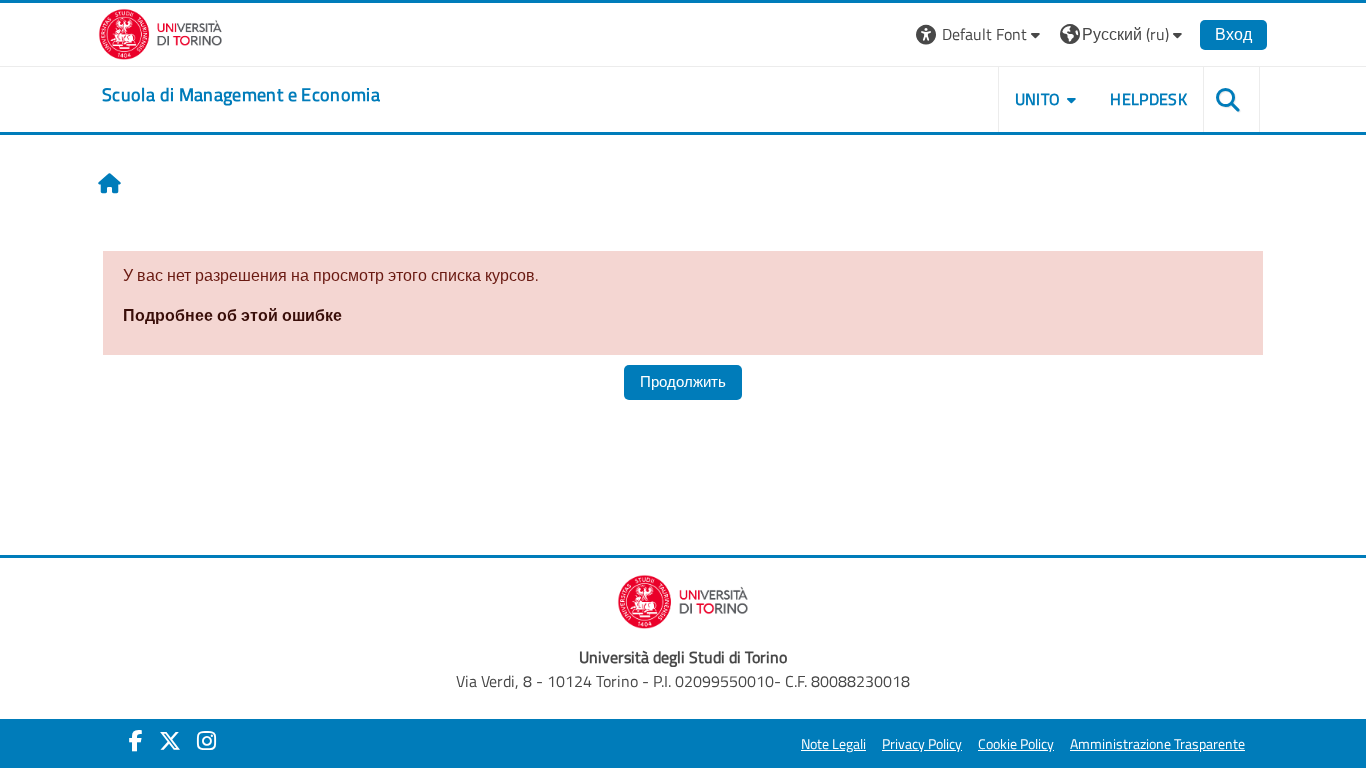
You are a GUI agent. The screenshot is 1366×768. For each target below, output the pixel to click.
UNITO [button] (1038, 99)
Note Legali (833, 744)
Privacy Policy (922, 744)
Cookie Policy (1016, 744)
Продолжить (683, 381)
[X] (170, 741)
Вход (1233, 34)
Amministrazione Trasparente (1157, 744)
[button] (980, 34)
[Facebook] (136, 741)
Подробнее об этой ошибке (232, 315)
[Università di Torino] (160, 32)
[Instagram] (206, 741)
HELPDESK (1148, 99)
